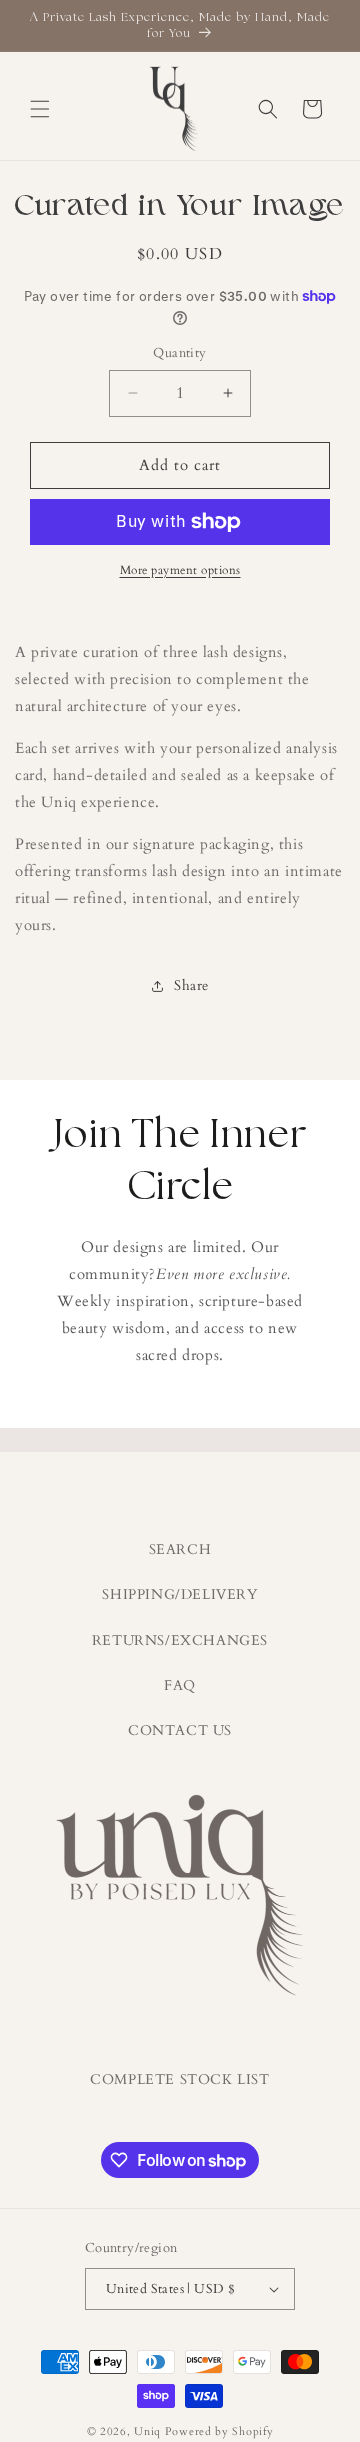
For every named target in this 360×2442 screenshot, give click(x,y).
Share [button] (191, 985)
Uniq (147, 2431)
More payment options (180, 570)
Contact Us (180, 1730)
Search (180, 1549)
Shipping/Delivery (179, 1594)
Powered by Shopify (219, 2431)
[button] (40, 109)
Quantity (179, 353)
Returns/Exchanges (180, 1640)
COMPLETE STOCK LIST (179, 2079)
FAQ (180, 1685)
